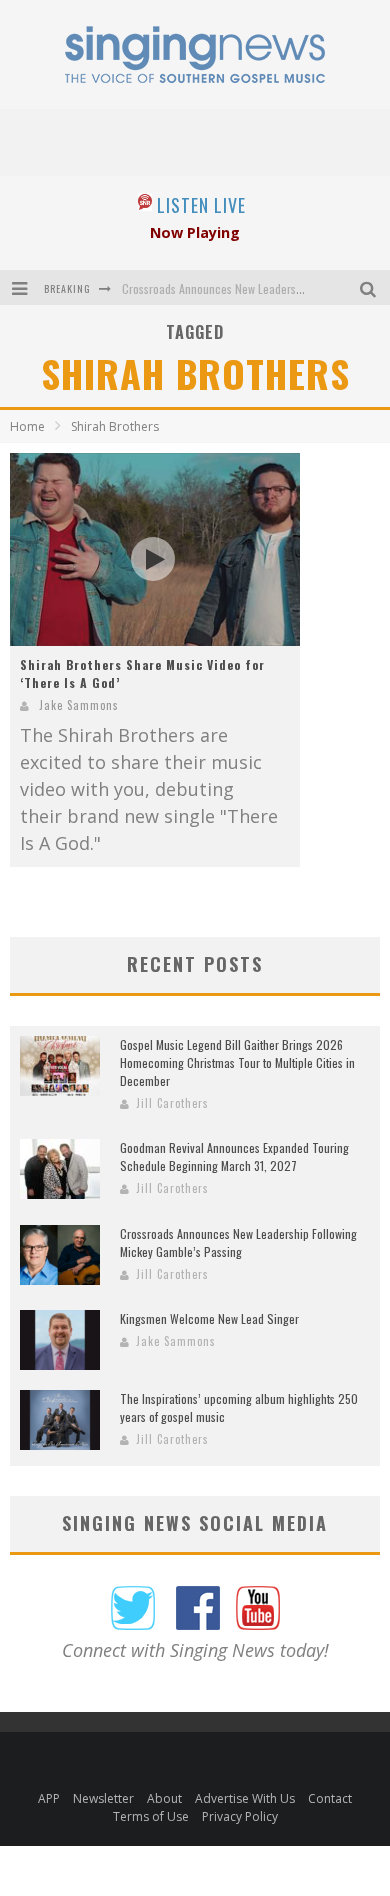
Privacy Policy (240, 1816)
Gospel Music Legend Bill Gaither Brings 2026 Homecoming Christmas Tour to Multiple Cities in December (237, 1062)
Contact (330, 1798)
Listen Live (201, 205)
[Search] (370, 287)
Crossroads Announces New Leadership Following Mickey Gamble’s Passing (238, 1242)
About (164, 1798)
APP (49, 1798)
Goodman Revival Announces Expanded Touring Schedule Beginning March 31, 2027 (234, 1156)
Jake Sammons (79, 705)
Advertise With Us (245, 1798)
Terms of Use (151, 1816)
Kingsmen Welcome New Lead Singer (209, 1318)
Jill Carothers (172, 1103)
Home (27, 426)
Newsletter (103, 1798)
